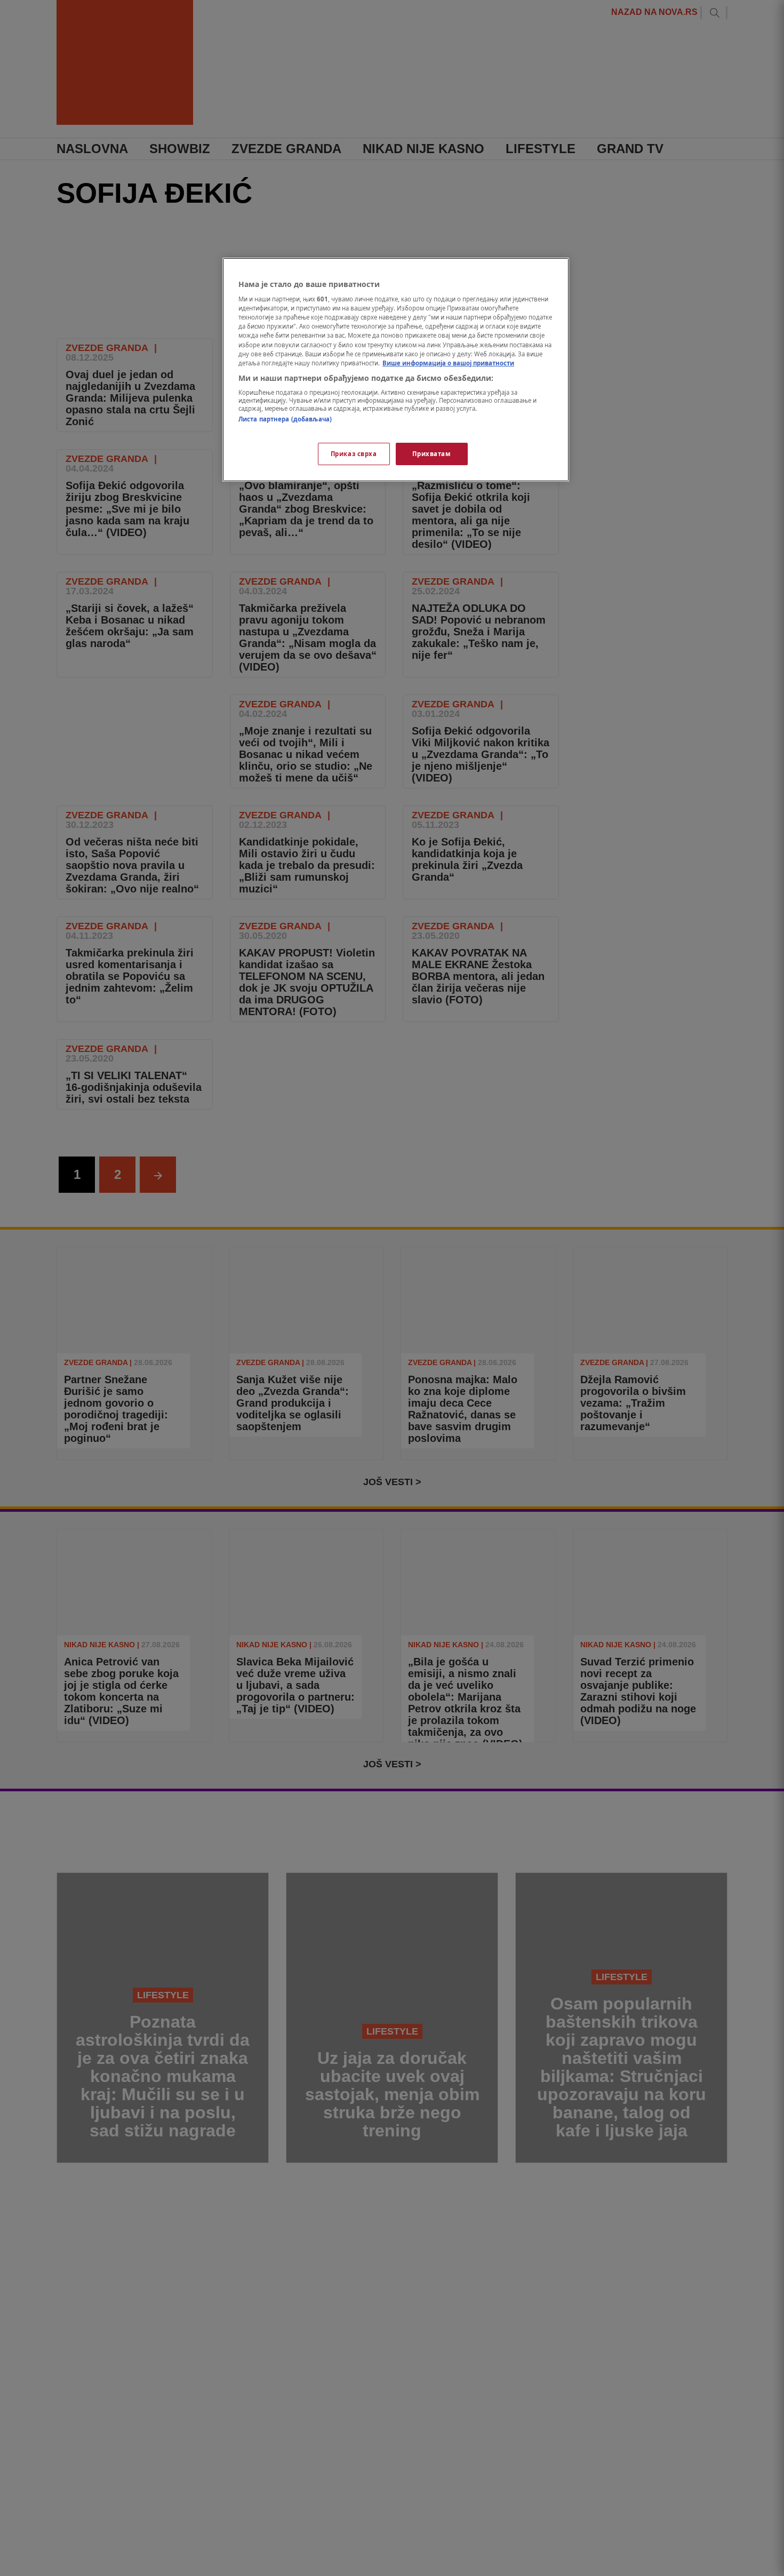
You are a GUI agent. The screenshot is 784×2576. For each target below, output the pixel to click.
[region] (396, 370)
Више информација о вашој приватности (448, 363)
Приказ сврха (354, 454)
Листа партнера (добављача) (285, 420)
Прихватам (431, 454)
